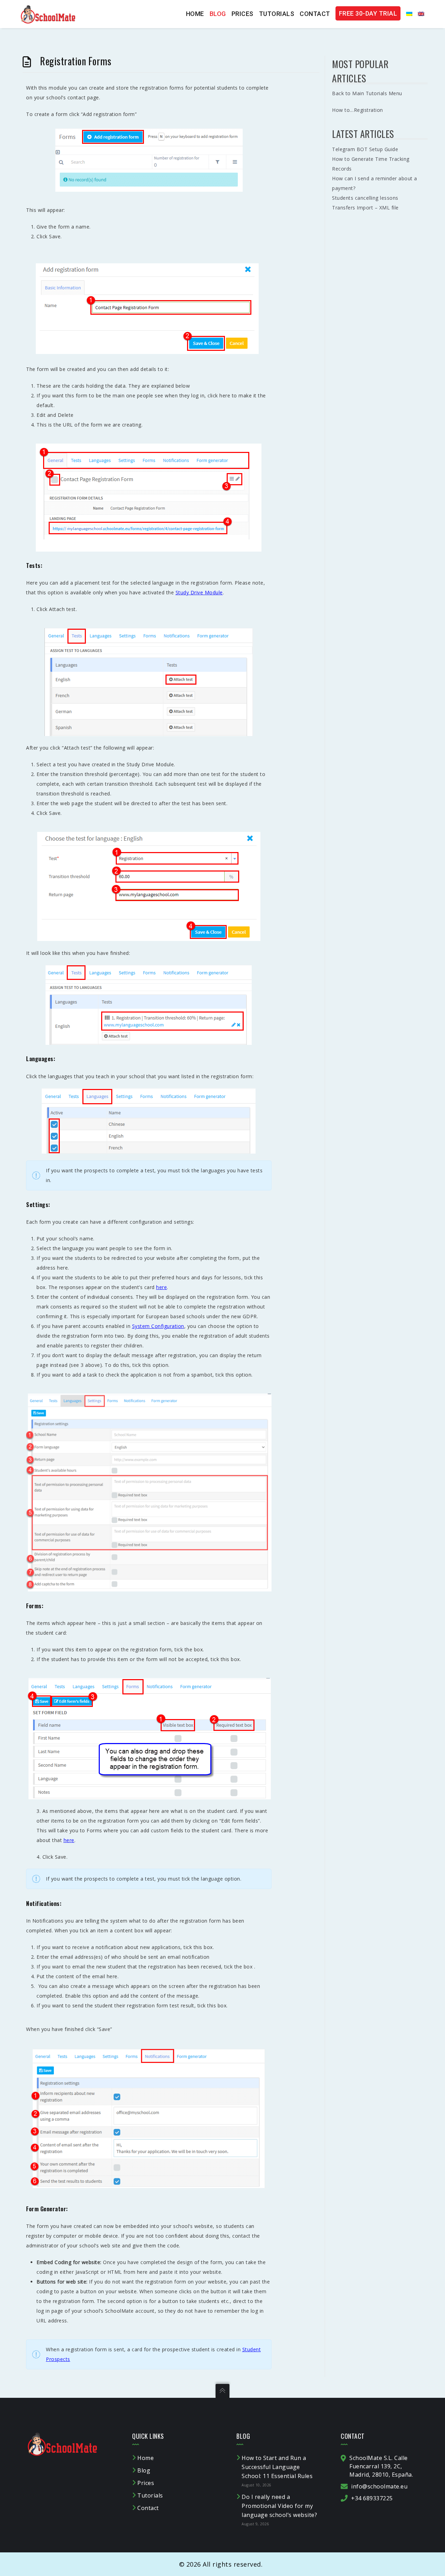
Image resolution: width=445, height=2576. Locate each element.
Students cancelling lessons (365, 198)
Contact (315, 14)
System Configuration (158, 1326)
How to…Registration (358, 110)
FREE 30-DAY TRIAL (368, 13)
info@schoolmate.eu (379, 2486)
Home (195, 14)
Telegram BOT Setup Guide (365, 149)
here (161, 1287)
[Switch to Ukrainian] (406, 14)
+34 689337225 (372, 2498)
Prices (242, 14)
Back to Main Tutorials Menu (367, 93)
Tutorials (277, 14)
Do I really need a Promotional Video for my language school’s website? (279, 2506)
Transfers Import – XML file (365, 208)
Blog (218, 14)
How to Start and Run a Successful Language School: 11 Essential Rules (277, 2467)
